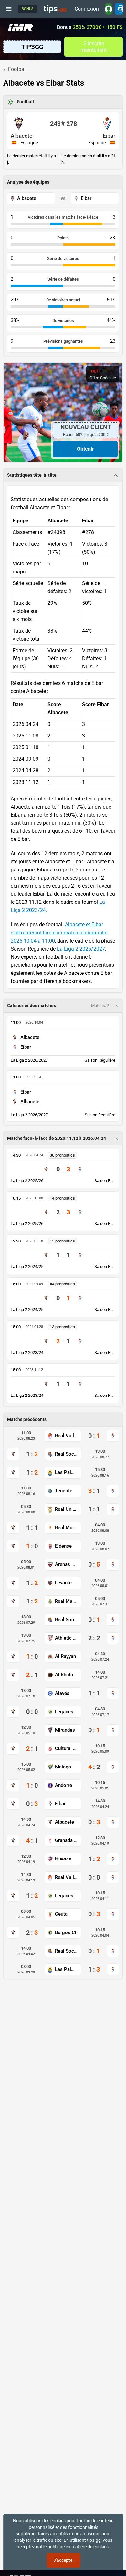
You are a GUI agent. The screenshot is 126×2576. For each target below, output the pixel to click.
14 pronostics (62, 1198)
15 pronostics (62, 1241)
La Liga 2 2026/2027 (81, 949)
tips (55, 9)
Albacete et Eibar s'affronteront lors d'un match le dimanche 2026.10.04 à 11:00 (59, 933)
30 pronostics (62, 1155)
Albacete (21, 136)
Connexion (87, 9)
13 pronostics (62, 1327)
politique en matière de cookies (78, 2547)
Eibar (109, 136)
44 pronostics (62, 1284)
